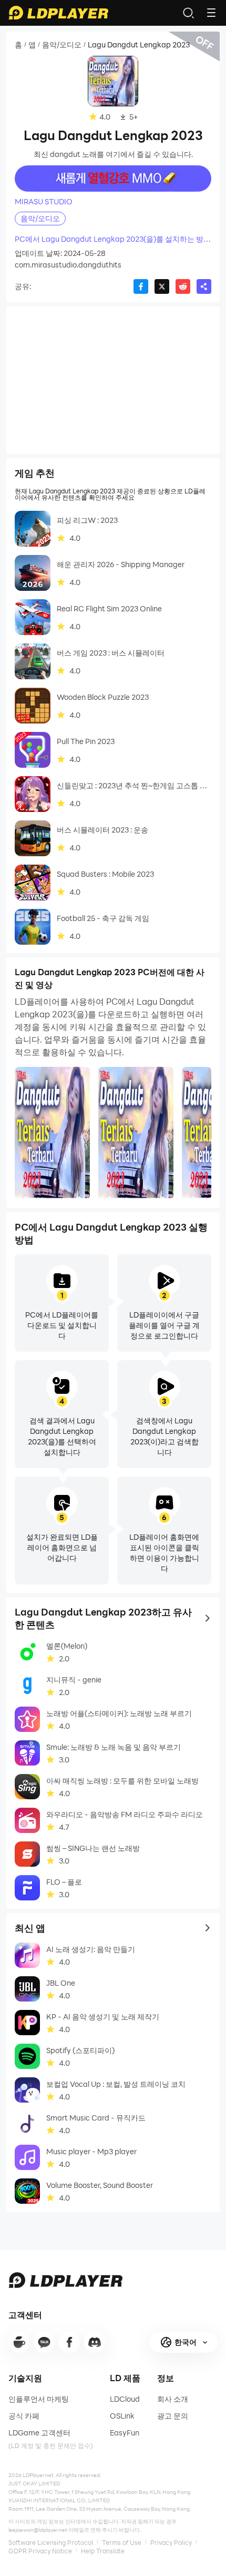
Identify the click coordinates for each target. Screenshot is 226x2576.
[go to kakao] (44, 2342)
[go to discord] (95, 2342)
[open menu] (211, 13)
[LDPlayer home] (58, 13)
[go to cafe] (19, 2342)
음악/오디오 (62, 45)
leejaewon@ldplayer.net (38, 2530)
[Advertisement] (113, 380)
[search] (188, 13)
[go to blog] (69, 2342)
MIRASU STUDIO (44, 202)
